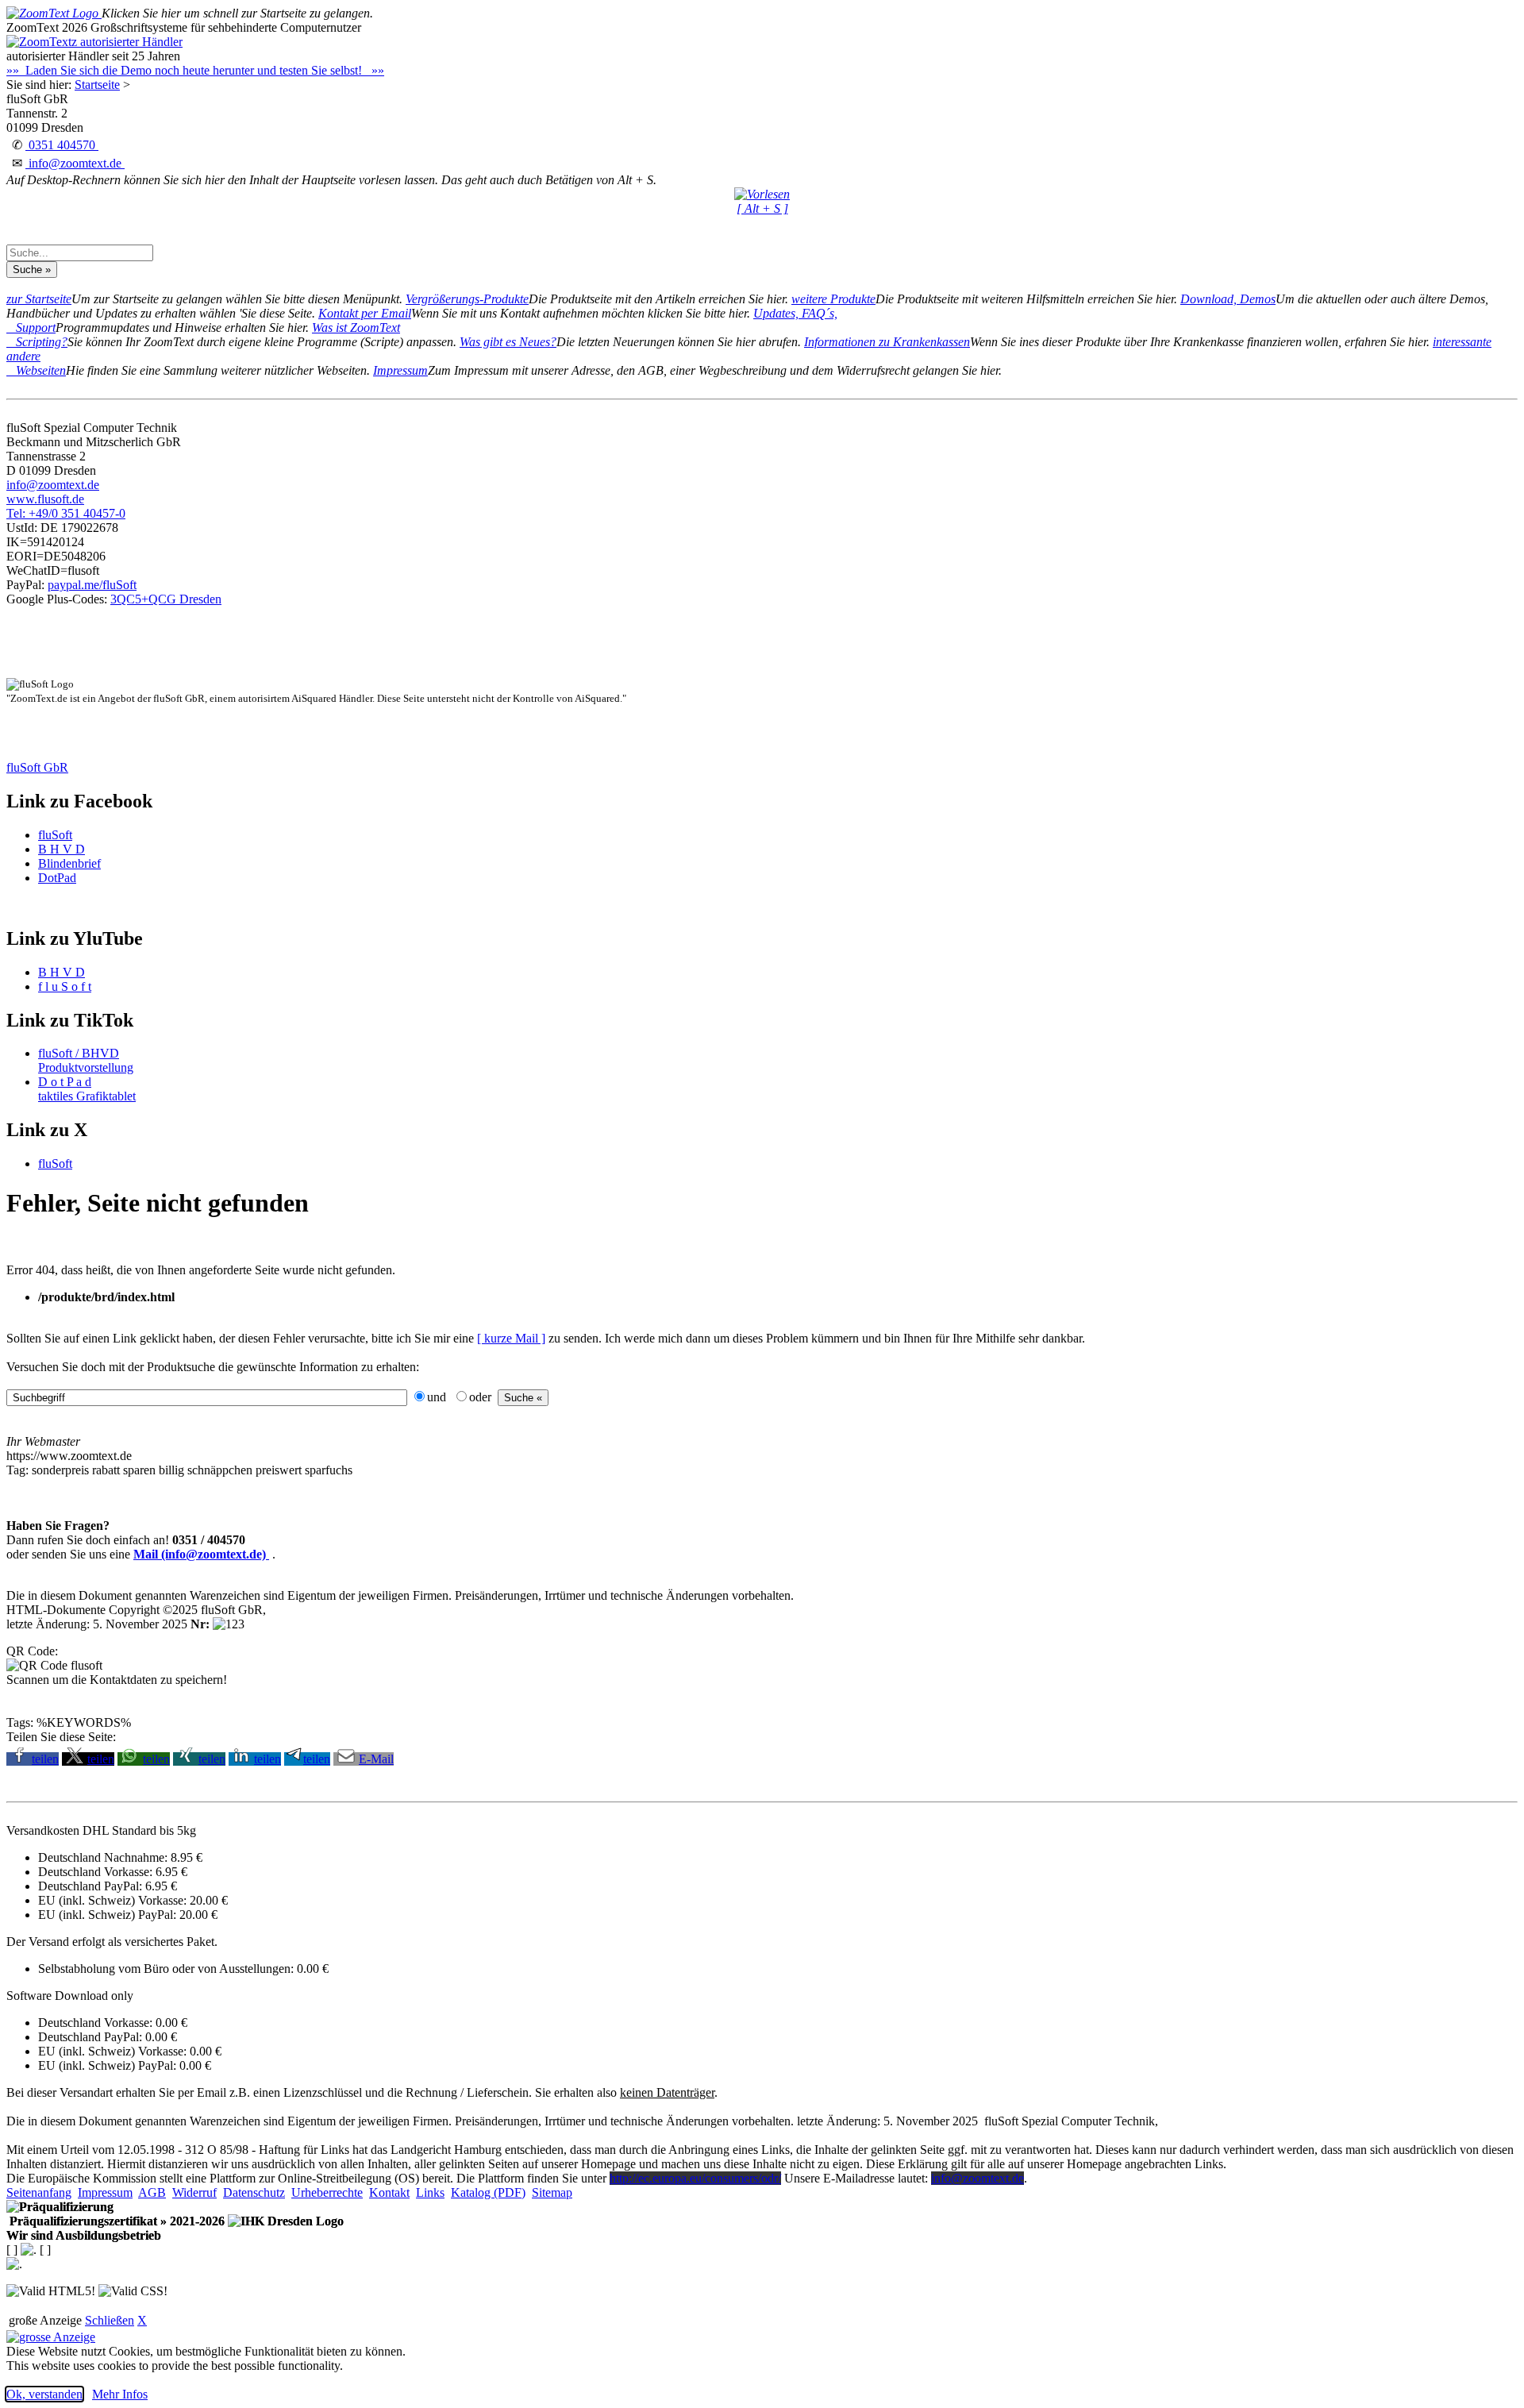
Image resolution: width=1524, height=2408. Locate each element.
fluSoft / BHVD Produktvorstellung (86, 1060)
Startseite (97, 85)
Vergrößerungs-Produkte (467, 299)
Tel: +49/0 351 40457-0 (66, 513)
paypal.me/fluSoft (92, 585)
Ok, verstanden (44, 2394)
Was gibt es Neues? (508, 342)
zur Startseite (39, 299)
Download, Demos (1228, 299)
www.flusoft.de (45, 499)
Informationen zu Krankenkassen (887, 342)
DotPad (57, 878)
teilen (45, 1759)
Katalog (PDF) (488, 2192)
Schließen (110, 2320)
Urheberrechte (327, 2192)
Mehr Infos (120, 2394)
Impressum (400, 370)
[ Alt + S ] (762, 208)
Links (430, 2192)
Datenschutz (254, 2192)
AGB (152, 2192)
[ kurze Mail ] (511, 1338)
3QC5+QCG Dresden (166, 599)
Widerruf (194, 2192)
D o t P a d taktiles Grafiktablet (87, 1089)
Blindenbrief (69, 863)
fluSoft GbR (37, 767)
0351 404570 (62, 145)
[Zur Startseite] (54, 13)
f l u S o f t (65, 986)
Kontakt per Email (365, 313)
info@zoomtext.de (75, 163)
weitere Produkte (833, 299)
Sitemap (552, 2192)
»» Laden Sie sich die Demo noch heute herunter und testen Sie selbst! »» (195, 70)
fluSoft (55, 835)
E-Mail (376, 1759)
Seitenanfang (39, 2192)
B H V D (62, 849)
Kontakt (389, 2192)
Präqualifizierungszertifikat (115, 2221)
